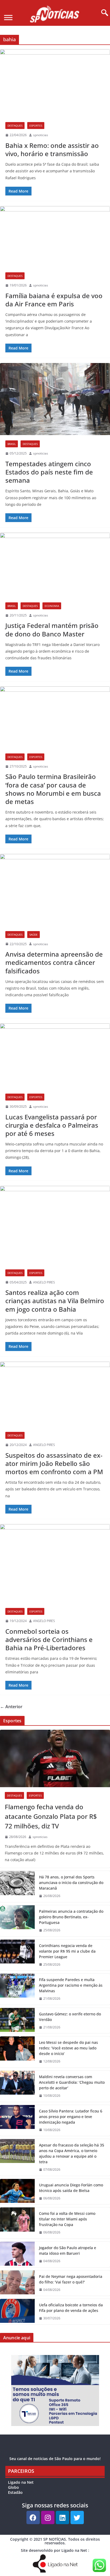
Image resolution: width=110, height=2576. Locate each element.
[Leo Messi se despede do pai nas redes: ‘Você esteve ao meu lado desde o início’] (17, 2052)
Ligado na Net (21, 2482)
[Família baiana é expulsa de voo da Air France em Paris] (55, 237)
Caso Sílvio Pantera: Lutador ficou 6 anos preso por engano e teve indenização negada (71, 2117)
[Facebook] (33, 2517)
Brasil (12, 444)
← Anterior (11, 1707)
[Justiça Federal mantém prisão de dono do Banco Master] (55, 565)
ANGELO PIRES (44, 1282)
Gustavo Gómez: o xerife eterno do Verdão (70, 2017)
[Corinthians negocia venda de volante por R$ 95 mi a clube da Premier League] (17, 1955)
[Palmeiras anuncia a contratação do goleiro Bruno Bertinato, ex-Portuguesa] (17, 1921)
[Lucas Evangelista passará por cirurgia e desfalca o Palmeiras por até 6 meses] (55, 1056)
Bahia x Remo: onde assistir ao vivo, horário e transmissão (52, 149)
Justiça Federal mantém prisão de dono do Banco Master (52, 630)
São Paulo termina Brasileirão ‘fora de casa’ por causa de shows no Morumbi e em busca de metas (53, 789)
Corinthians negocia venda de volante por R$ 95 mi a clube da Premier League (67, 1951)
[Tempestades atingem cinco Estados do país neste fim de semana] (55, 399)
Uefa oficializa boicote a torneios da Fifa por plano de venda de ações (71, 2308)
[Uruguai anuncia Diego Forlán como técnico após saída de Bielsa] (17, 2192)
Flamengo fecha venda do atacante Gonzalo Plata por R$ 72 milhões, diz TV (51, 1816)
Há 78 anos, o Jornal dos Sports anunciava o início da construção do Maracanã (71, 1883)
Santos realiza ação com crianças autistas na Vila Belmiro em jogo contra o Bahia (55, 1301)
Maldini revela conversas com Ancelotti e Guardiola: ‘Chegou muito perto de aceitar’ (72, 2082)
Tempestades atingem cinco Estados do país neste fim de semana (49, 472)
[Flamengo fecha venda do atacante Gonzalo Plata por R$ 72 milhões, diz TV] (55, 1759)
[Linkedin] (62, 2517)
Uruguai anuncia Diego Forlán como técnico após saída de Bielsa (71, 2188)
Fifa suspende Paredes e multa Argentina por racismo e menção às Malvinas (71, 1985)
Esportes (36, 126)
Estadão (15, 2492)
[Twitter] (77, 2517)
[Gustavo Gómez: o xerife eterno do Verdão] (17, 2021)
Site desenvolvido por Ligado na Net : (55, 2550)
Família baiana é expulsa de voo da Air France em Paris (54, 300)
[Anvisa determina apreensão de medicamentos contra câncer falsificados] (55, 890)
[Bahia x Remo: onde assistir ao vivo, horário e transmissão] (55, 83)
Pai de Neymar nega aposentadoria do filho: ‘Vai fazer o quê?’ (71, 2279)
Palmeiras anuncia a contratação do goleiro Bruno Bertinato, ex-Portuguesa (71, 1917)
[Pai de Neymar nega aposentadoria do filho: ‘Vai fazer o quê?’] (17, 2283)
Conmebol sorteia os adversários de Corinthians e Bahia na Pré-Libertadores (49, 1639)
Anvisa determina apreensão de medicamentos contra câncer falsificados (54, 962)
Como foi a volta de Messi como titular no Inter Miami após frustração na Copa (67, 2219)
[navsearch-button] (103, 13)
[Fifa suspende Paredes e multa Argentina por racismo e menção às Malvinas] (17, 1989)
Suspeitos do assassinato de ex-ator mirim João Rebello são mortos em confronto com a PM (54, 1463)
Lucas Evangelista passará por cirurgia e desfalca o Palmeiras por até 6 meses (52, 1125)
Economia (52, 606)
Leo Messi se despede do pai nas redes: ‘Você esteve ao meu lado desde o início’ (68, 2048)
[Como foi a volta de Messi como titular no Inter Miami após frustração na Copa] (17, 2223)
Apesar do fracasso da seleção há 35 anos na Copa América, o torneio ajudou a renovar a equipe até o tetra (72, 2153)
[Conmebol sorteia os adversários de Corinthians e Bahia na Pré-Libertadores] (55, 1563)
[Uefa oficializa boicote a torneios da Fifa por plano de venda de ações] (17, 2312)
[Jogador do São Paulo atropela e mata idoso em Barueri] (17, 2254)
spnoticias (41, 135)
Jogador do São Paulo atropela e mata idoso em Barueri (68, 2250)
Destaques (15, 126)
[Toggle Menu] (8, 17)
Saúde (34, 935)
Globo (13, 2487)
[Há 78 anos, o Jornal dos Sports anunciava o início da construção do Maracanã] (17, 1887)
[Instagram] (48, 2517)
